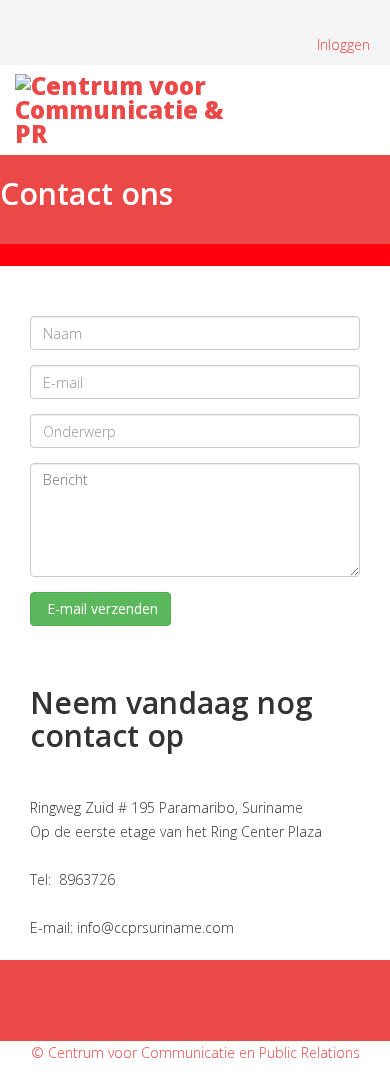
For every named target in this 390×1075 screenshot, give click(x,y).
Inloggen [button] (343, 44)
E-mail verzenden (100, 608)
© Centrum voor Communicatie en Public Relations (195, 1052)
